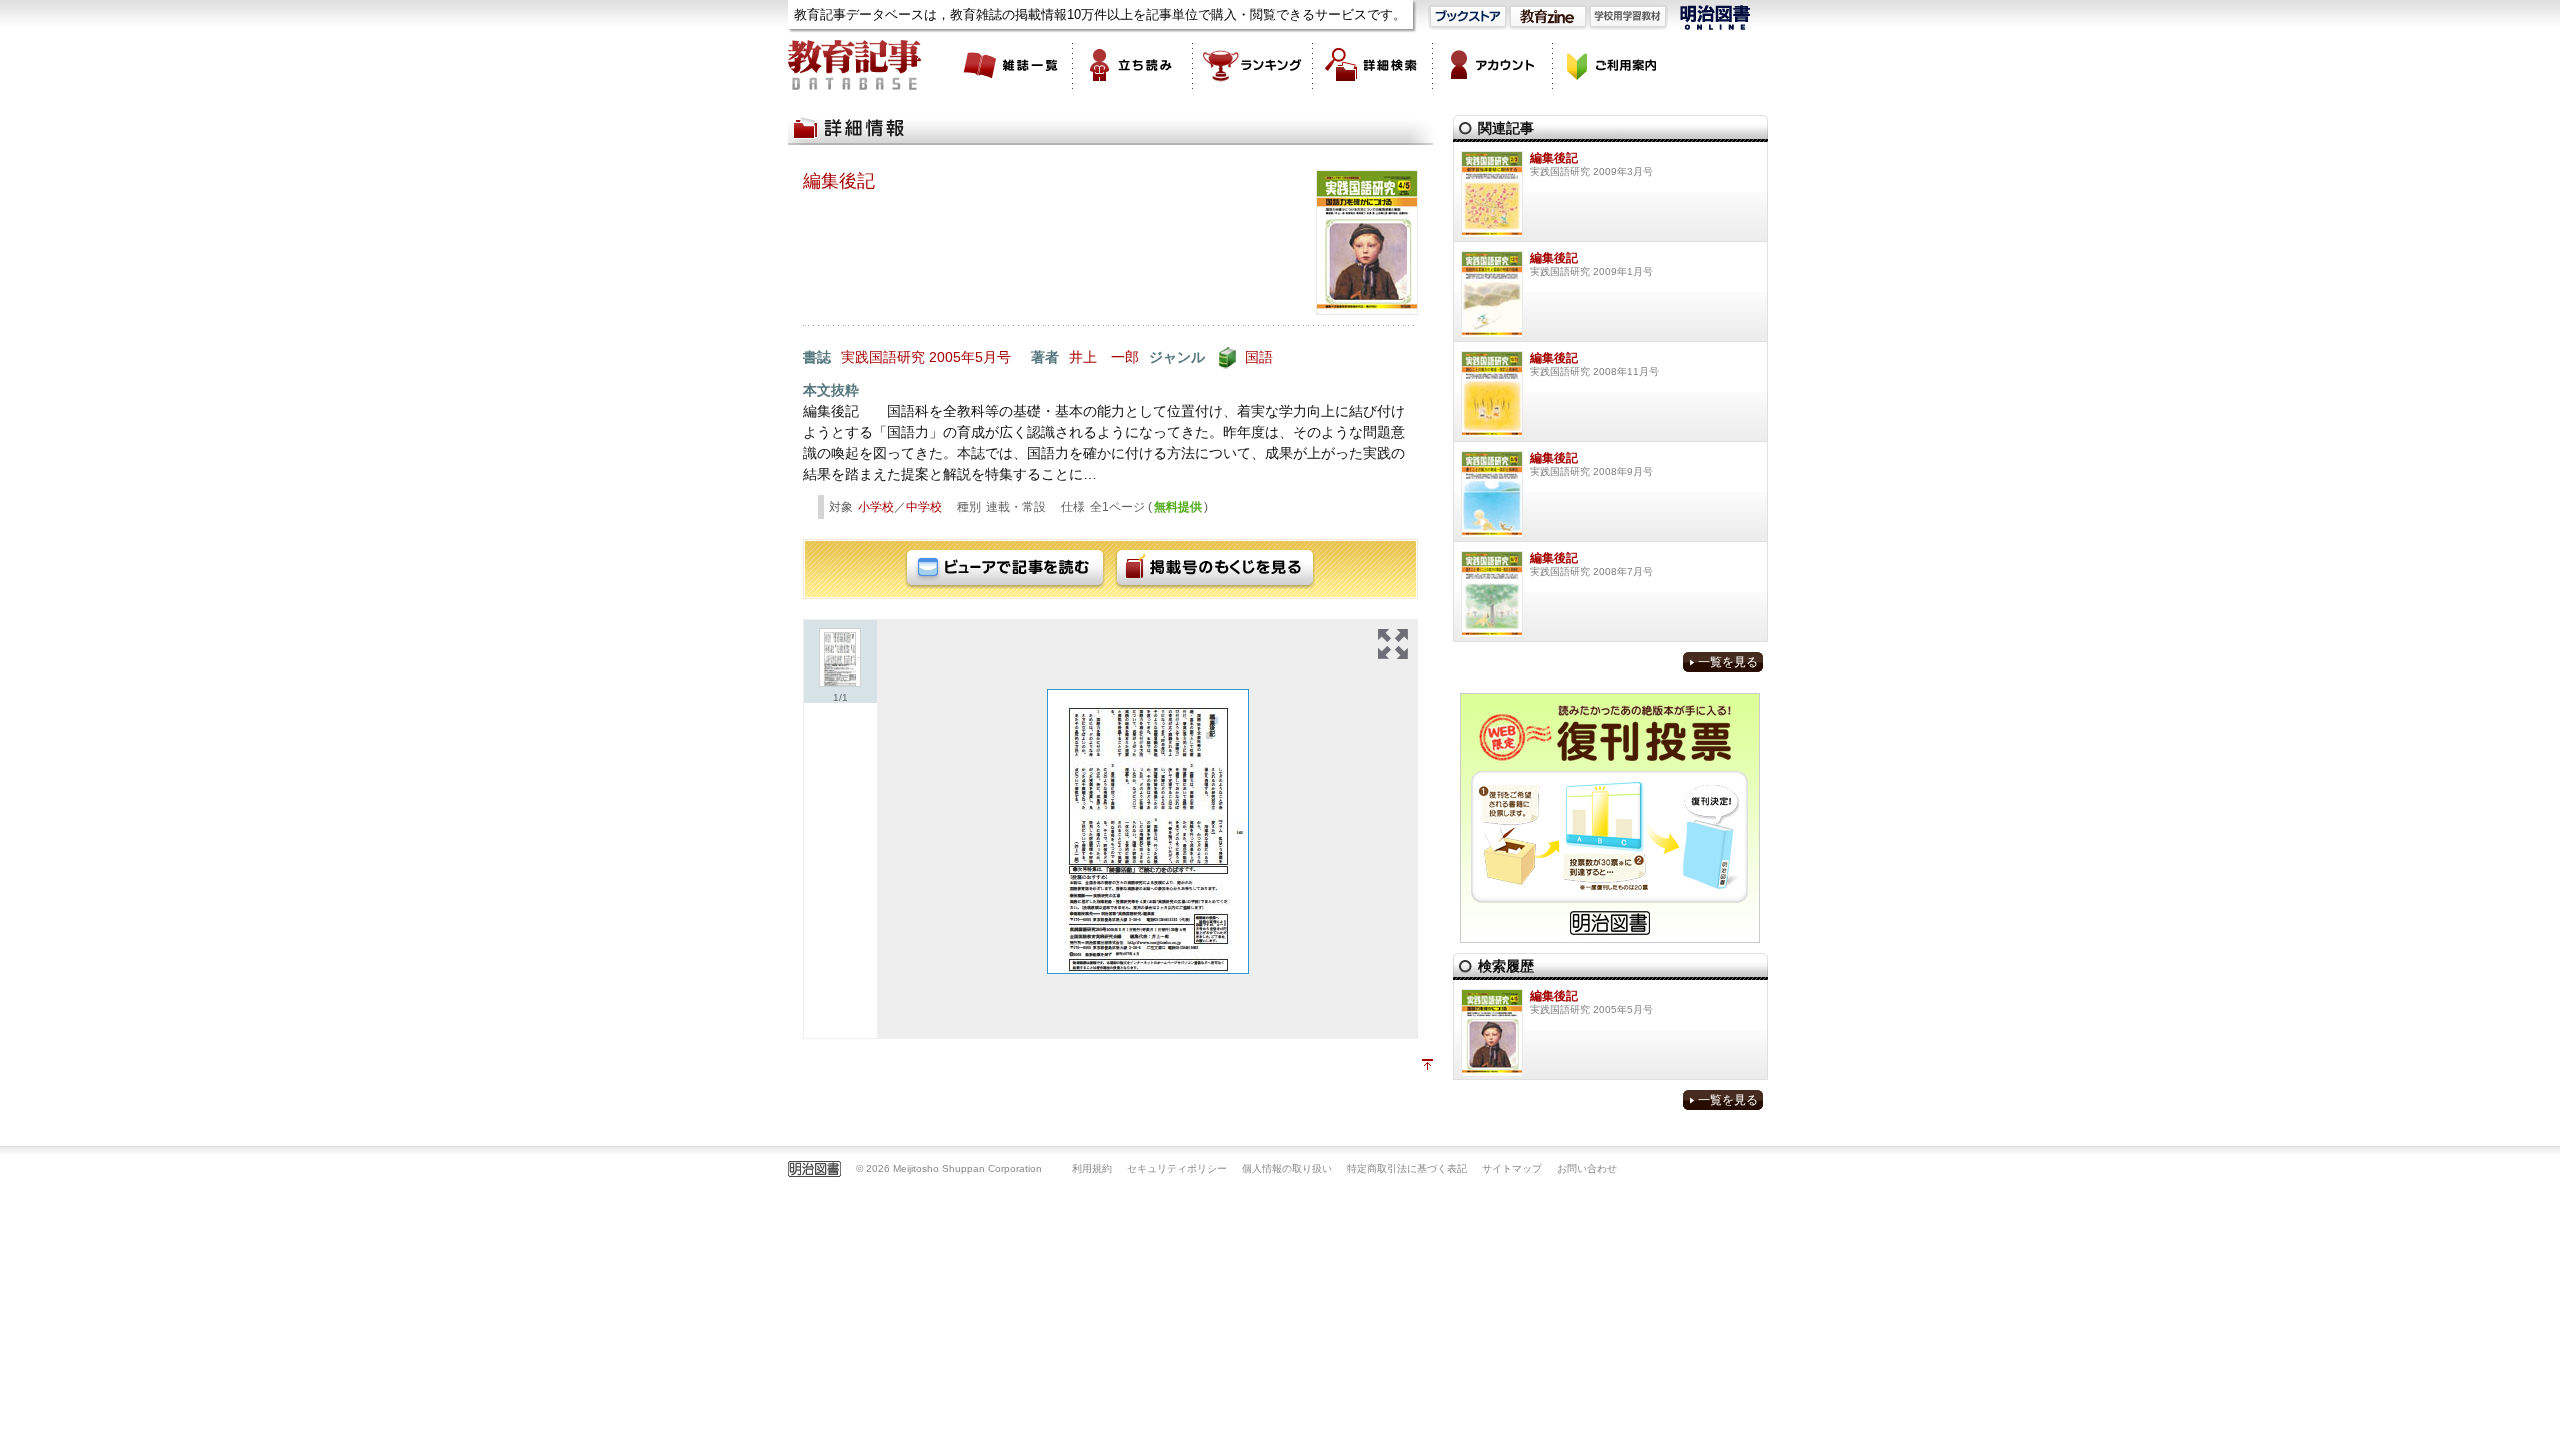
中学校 (924, 507)
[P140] (1148, 831)
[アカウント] (1493, 65)
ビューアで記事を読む (1005, 569)
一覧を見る (1728, 662)
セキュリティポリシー (1177, 1168)
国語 (1259, 357)
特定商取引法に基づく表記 (1407, 1168)
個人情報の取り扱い (1287, 1168)
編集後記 (839, 181)
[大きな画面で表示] (1393, 644)
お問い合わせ (1587, 1168)
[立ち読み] (1133, 65)
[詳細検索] (1373, 65)
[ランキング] (1253, 65)
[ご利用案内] (1613, 65)
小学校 (876, 507)
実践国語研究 (883, 357)
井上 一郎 (1104, 357)
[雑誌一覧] (1013, 65)
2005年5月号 (970, 357)
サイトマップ (1512, 1168)
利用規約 (1092, 1168)
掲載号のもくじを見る (1215, 569)
